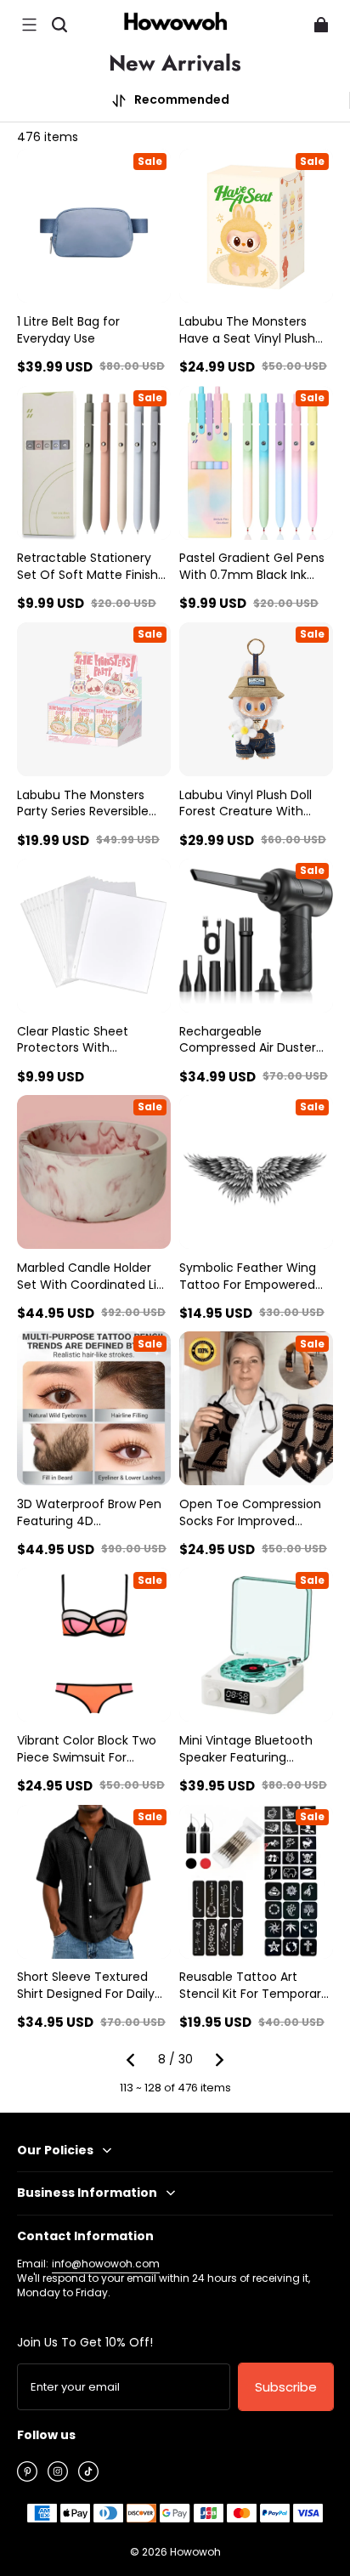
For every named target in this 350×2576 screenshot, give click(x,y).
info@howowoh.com (106, 2264)
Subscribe (286, 2387)
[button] (29, 25)
